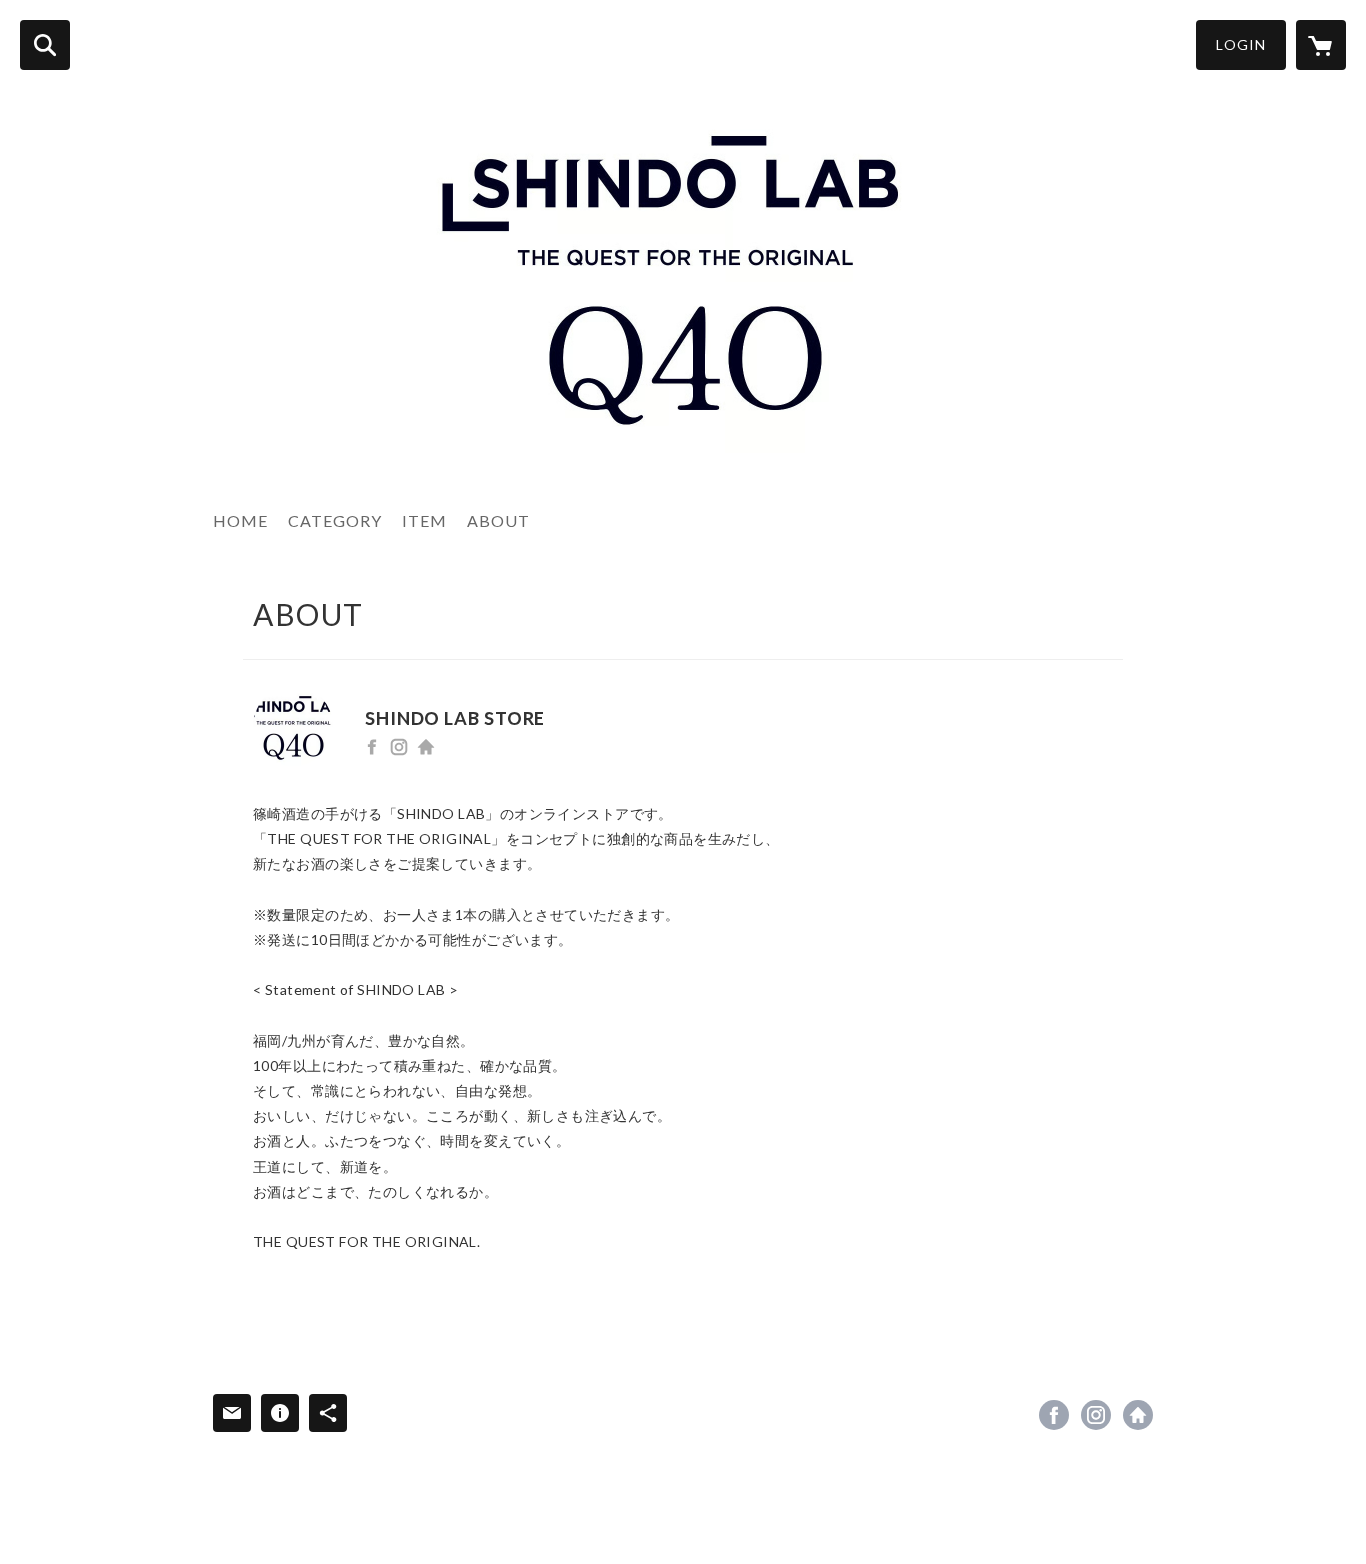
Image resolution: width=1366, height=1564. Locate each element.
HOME (240, 520)
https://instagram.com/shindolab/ (399, 747)
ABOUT (498, 520)
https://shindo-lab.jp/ (426, 747)
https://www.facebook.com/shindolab (372, 747)
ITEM (424, 520)
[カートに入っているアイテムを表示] (1321, 45)
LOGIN (1241, 44)
